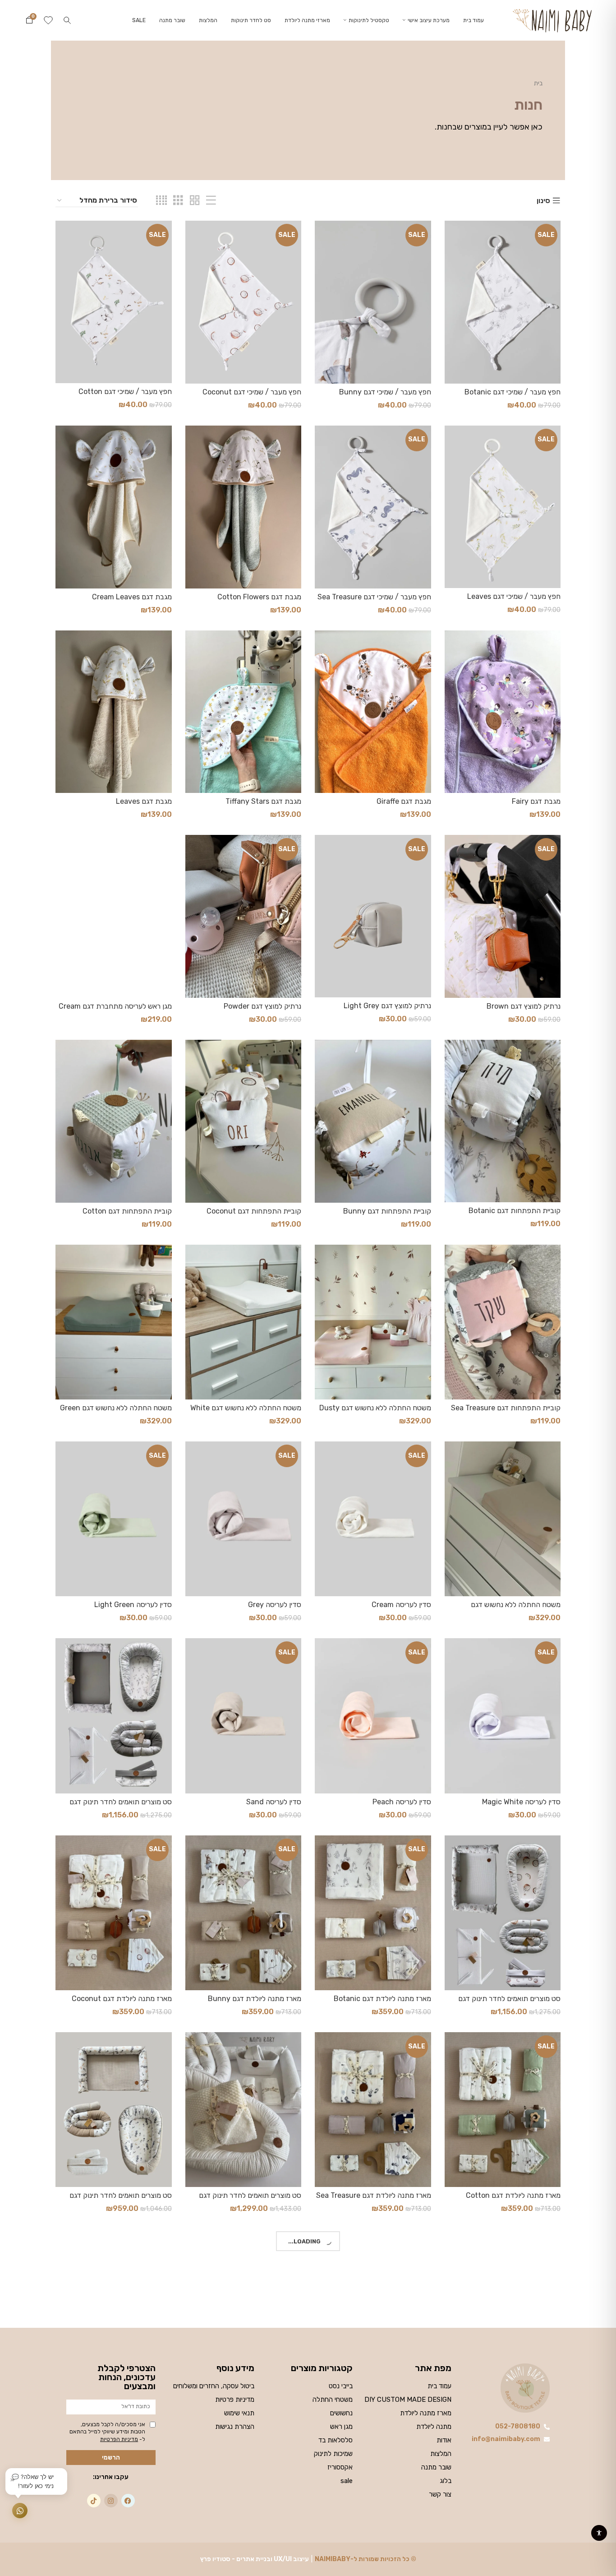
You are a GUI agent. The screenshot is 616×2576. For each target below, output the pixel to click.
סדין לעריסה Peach (402, 1802)
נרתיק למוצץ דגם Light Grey (387, 1006)
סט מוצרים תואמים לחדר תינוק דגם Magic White (250, 2199)
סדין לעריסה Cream (401, 1605)
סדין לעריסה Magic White (521, 1802)
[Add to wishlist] (451, 256)
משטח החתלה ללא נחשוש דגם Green (116, 1408)
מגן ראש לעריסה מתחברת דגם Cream (115, 1006)
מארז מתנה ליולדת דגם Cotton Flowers (513, 2199)
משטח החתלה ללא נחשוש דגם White (246, 1408)
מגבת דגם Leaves (144, 801)
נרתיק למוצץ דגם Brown (524, 1006)
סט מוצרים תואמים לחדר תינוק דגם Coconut (509, 2003)
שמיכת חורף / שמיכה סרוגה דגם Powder (124, 2397)
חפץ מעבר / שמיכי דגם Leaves (514, 596)
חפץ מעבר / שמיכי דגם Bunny (385, 392)
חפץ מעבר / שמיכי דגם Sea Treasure (374, 597)
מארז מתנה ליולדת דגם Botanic (382, 1999)
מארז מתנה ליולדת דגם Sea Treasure (374, 2195)
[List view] (211, 201)
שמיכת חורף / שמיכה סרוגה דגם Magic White (254, 2397)
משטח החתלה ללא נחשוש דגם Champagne (516, 1609)
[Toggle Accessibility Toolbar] (599, 2533)
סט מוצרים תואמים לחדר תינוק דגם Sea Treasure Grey (121, 2199)
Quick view (451, 235)
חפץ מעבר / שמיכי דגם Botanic (513, 392)
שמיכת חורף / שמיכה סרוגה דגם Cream (513, 2397)
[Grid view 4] (161, 201)
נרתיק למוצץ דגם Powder (262, 1006)
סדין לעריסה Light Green (133, 1605)
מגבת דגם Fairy (536, 801)
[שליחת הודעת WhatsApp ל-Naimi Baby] (20, 2511)
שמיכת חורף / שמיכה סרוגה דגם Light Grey (374, 2397)
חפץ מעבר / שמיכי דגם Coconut (252, 392)
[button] (67, 20)
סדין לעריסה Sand (274, 1802)
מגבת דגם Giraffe (404, 801)
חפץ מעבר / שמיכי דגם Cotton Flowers (125, 396)
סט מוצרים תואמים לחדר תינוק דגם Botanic (121, 1806)
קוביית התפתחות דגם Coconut (254, 1211)
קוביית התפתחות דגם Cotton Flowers (127, 1215)
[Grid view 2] (195, 201)
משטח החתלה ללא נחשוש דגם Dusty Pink (375, 1412)
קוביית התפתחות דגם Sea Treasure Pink (506, 1412)
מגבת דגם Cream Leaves (132, 597)
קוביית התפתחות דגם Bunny (387, 1211)
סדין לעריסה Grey (275, 1605)
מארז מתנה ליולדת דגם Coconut (122, 1999)
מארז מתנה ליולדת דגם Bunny (255, 1999)
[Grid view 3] (178, 201)
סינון (543, 201)
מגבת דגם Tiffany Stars (263, 801)
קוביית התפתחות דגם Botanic (515, 1211)
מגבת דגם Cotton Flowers (259, 597)
